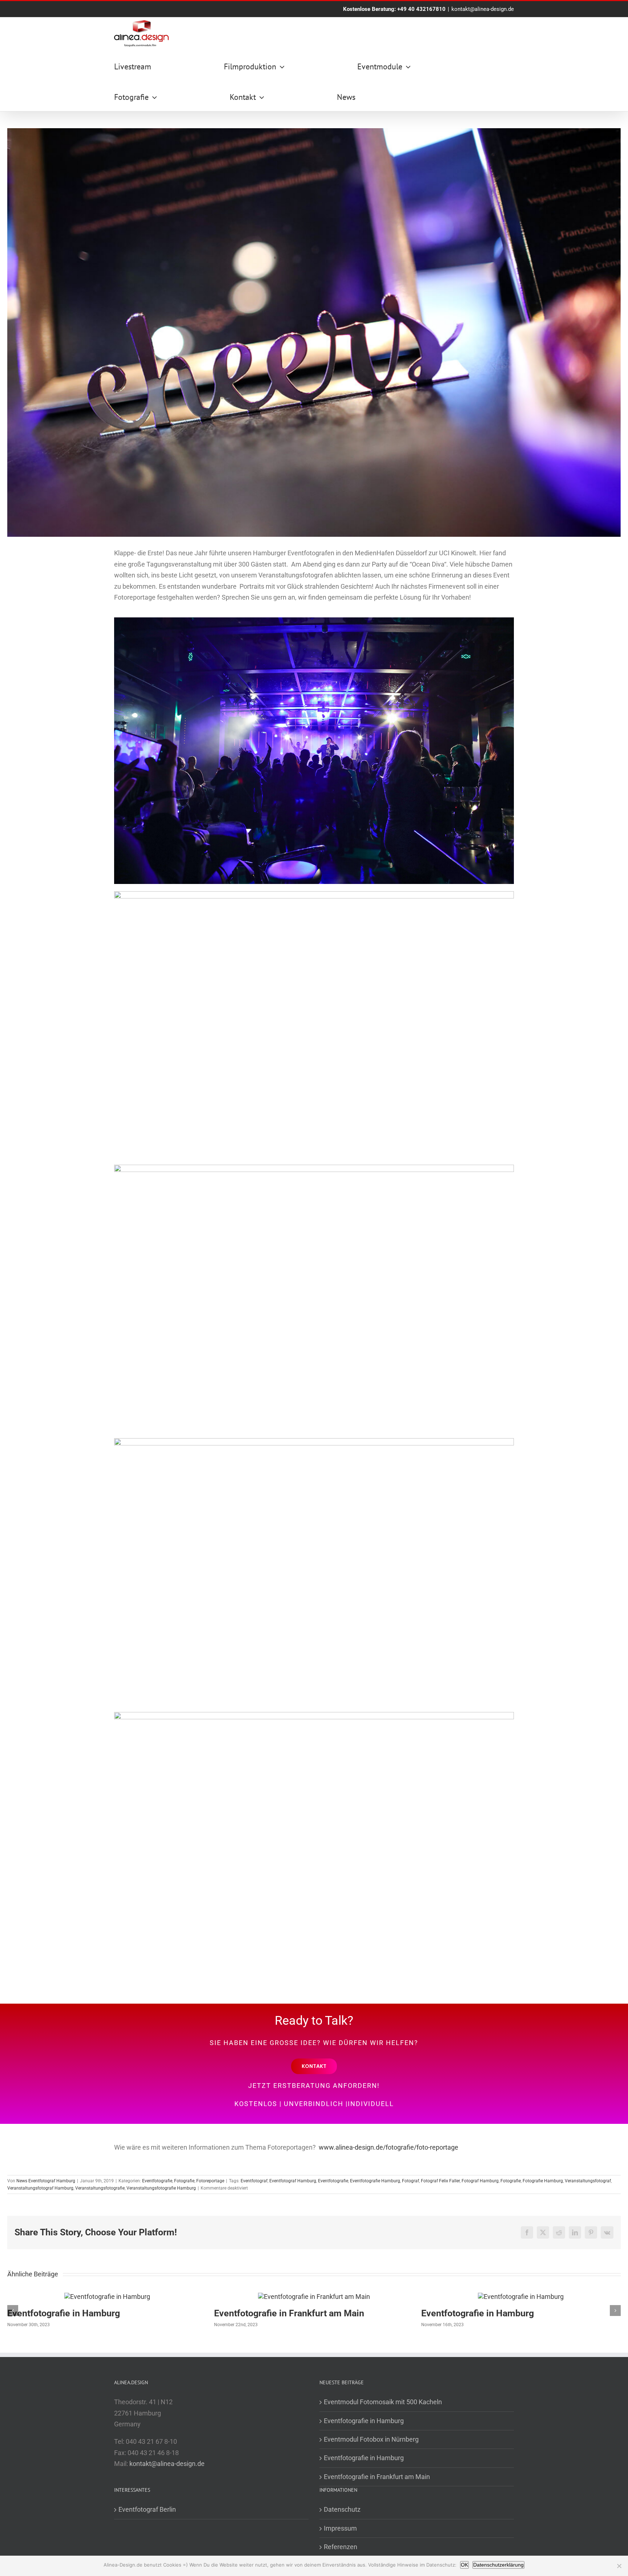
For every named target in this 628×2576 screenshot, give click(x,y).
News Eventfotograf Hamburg (46, 2181)
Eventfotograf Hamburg (293, 2181)
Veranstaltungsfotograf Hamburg (40, 2188)
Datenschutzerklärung (498, 2565)
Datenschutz (342, 2509)
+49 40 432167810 (421, 9)
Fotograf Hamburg (480, 2181)
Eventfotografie (157, 2181)
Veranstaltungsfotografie (100, 2188)
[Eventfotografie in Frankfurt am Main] (314, 2297)
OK (464, 2565)
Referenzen (341, 2547)
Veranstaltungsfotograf (588, 2181)
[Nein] (619, 2566)
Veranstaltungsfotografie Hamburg (161, 2188)
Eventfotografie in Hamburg (64, 2313)
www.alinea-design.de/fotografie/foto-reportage (389, 2147)
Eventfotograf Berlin (147, 2509)
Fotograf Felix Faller (440, 2181)
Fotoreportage (210, 2181)
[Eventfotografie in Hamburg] (107, 2297)
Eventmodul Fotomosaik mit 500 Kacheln (383, 2402)
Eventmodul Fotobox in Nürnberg (371, 2439)
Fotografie (184, 2181)
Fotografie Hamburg (543, 2181)
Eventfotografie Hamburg (375, 2181)
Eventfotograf (254, 2181)
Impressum (340, 2528)
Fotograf (410, 2181)
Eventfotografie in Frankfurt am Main (289, 2313)
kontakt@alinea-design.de (483, 9)
